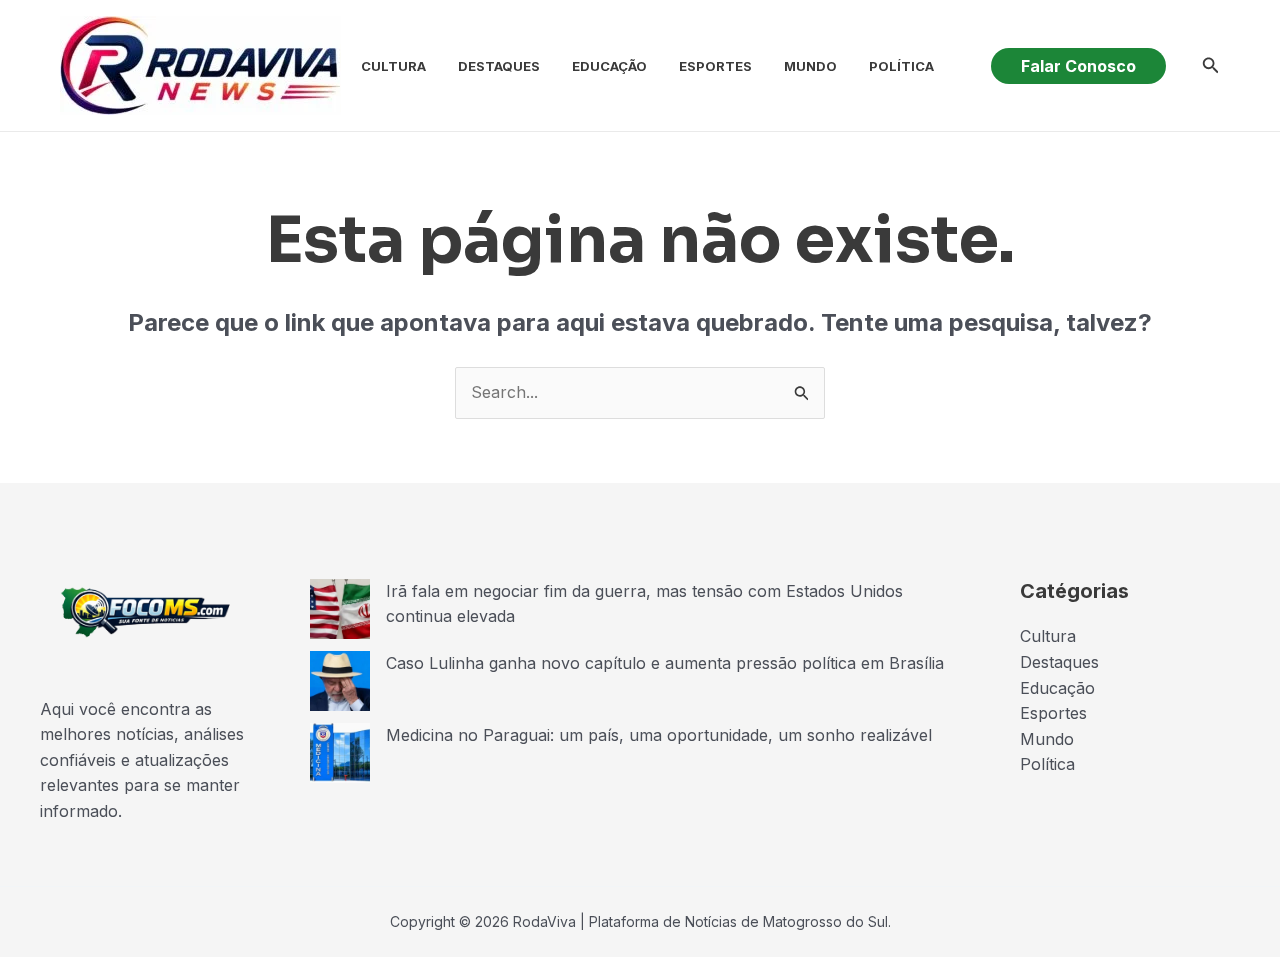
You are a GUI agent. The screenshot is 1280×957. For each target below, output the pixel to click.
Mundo (810, 66)
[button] (1078, 66)
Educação (609, 66)
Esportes (715, 66)
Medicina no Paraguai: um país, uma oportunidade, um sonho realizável (659, 735)
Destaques (499, 66)
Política (901, 66)
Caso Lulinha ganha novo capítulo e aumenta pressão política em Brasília (665, 663)
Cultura (393, 66)
